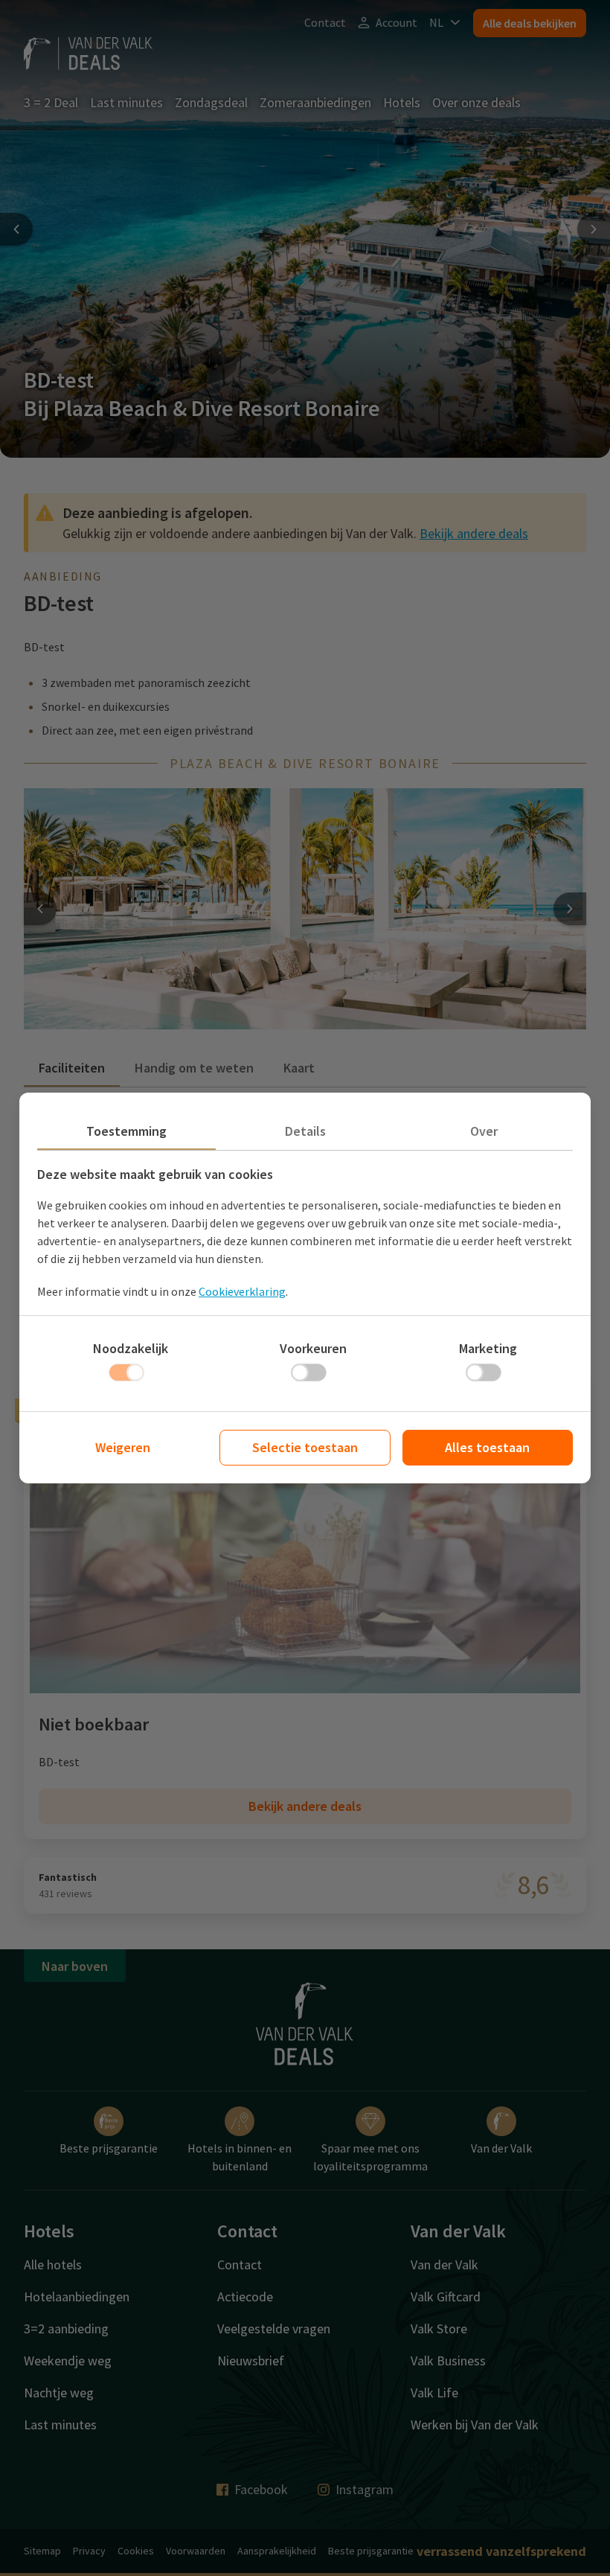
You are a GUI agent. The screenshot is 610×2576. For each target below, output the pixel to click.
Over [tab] (484, 1131)
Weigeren (123, 1447)
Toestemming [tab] (126, 1131)
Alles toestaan (487, 1447)
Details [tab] (305, 1131)
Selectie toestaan (305, 1447)
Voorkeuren (313, 1348)
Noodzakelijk (131, 1348)
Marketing (488, 1348)
